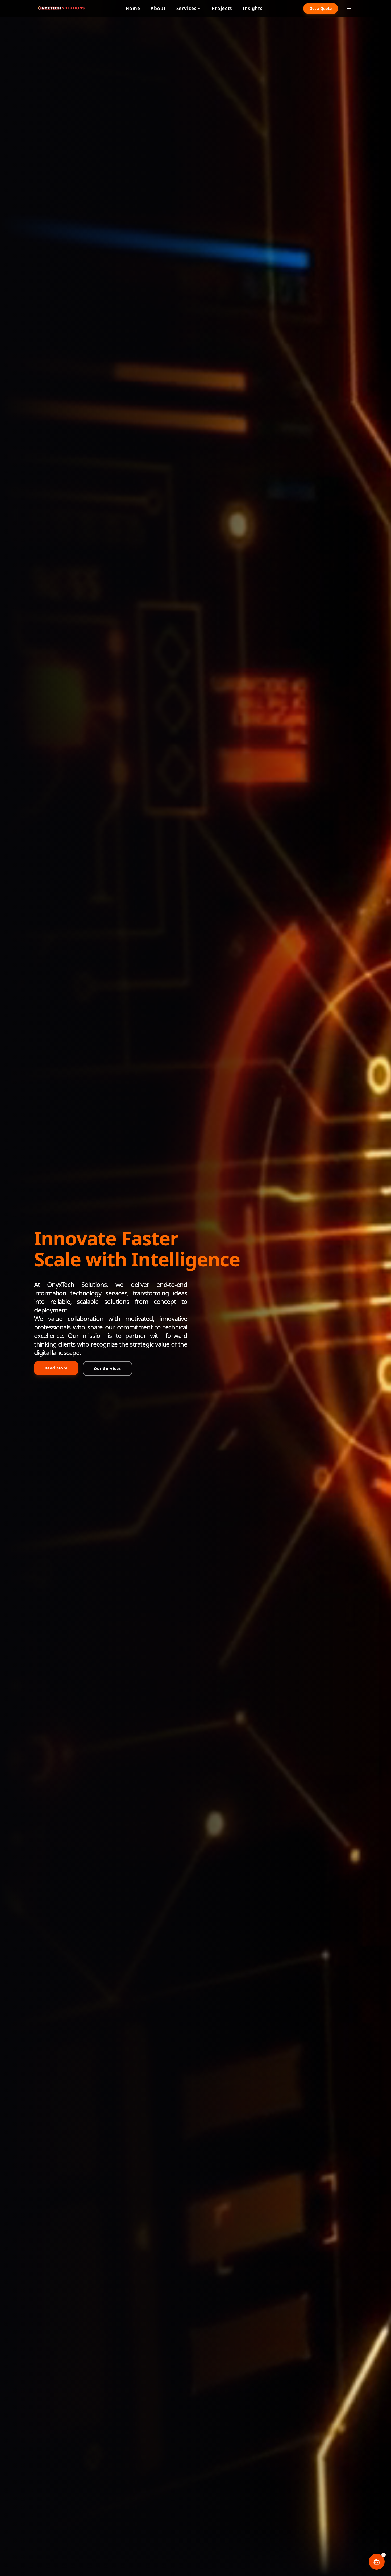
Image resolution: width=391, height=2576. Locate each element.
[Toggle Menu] (349, 9)
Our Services (108, 1368)
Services (186, 8)
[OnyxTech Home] (61, 8)
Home (133, 8)
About (158, 8)
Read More (56, 1368)
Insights (253, 8)
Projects (222, 8)
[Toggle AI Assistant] (377, 2562)
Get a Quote (321, 8)
